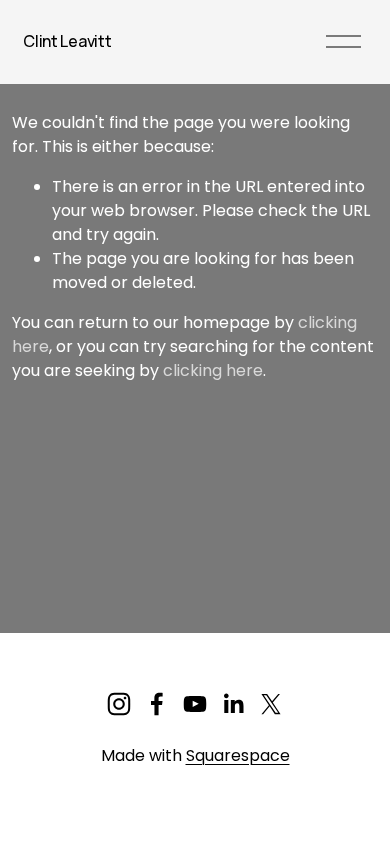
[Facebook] (157, 704)
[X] (271, 704)
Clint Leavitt (67, 41)
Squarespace (238, 755)
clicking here (213, 370)
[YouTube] (195, 704)
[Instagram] (119, 704)
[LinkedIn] (233, 704)
